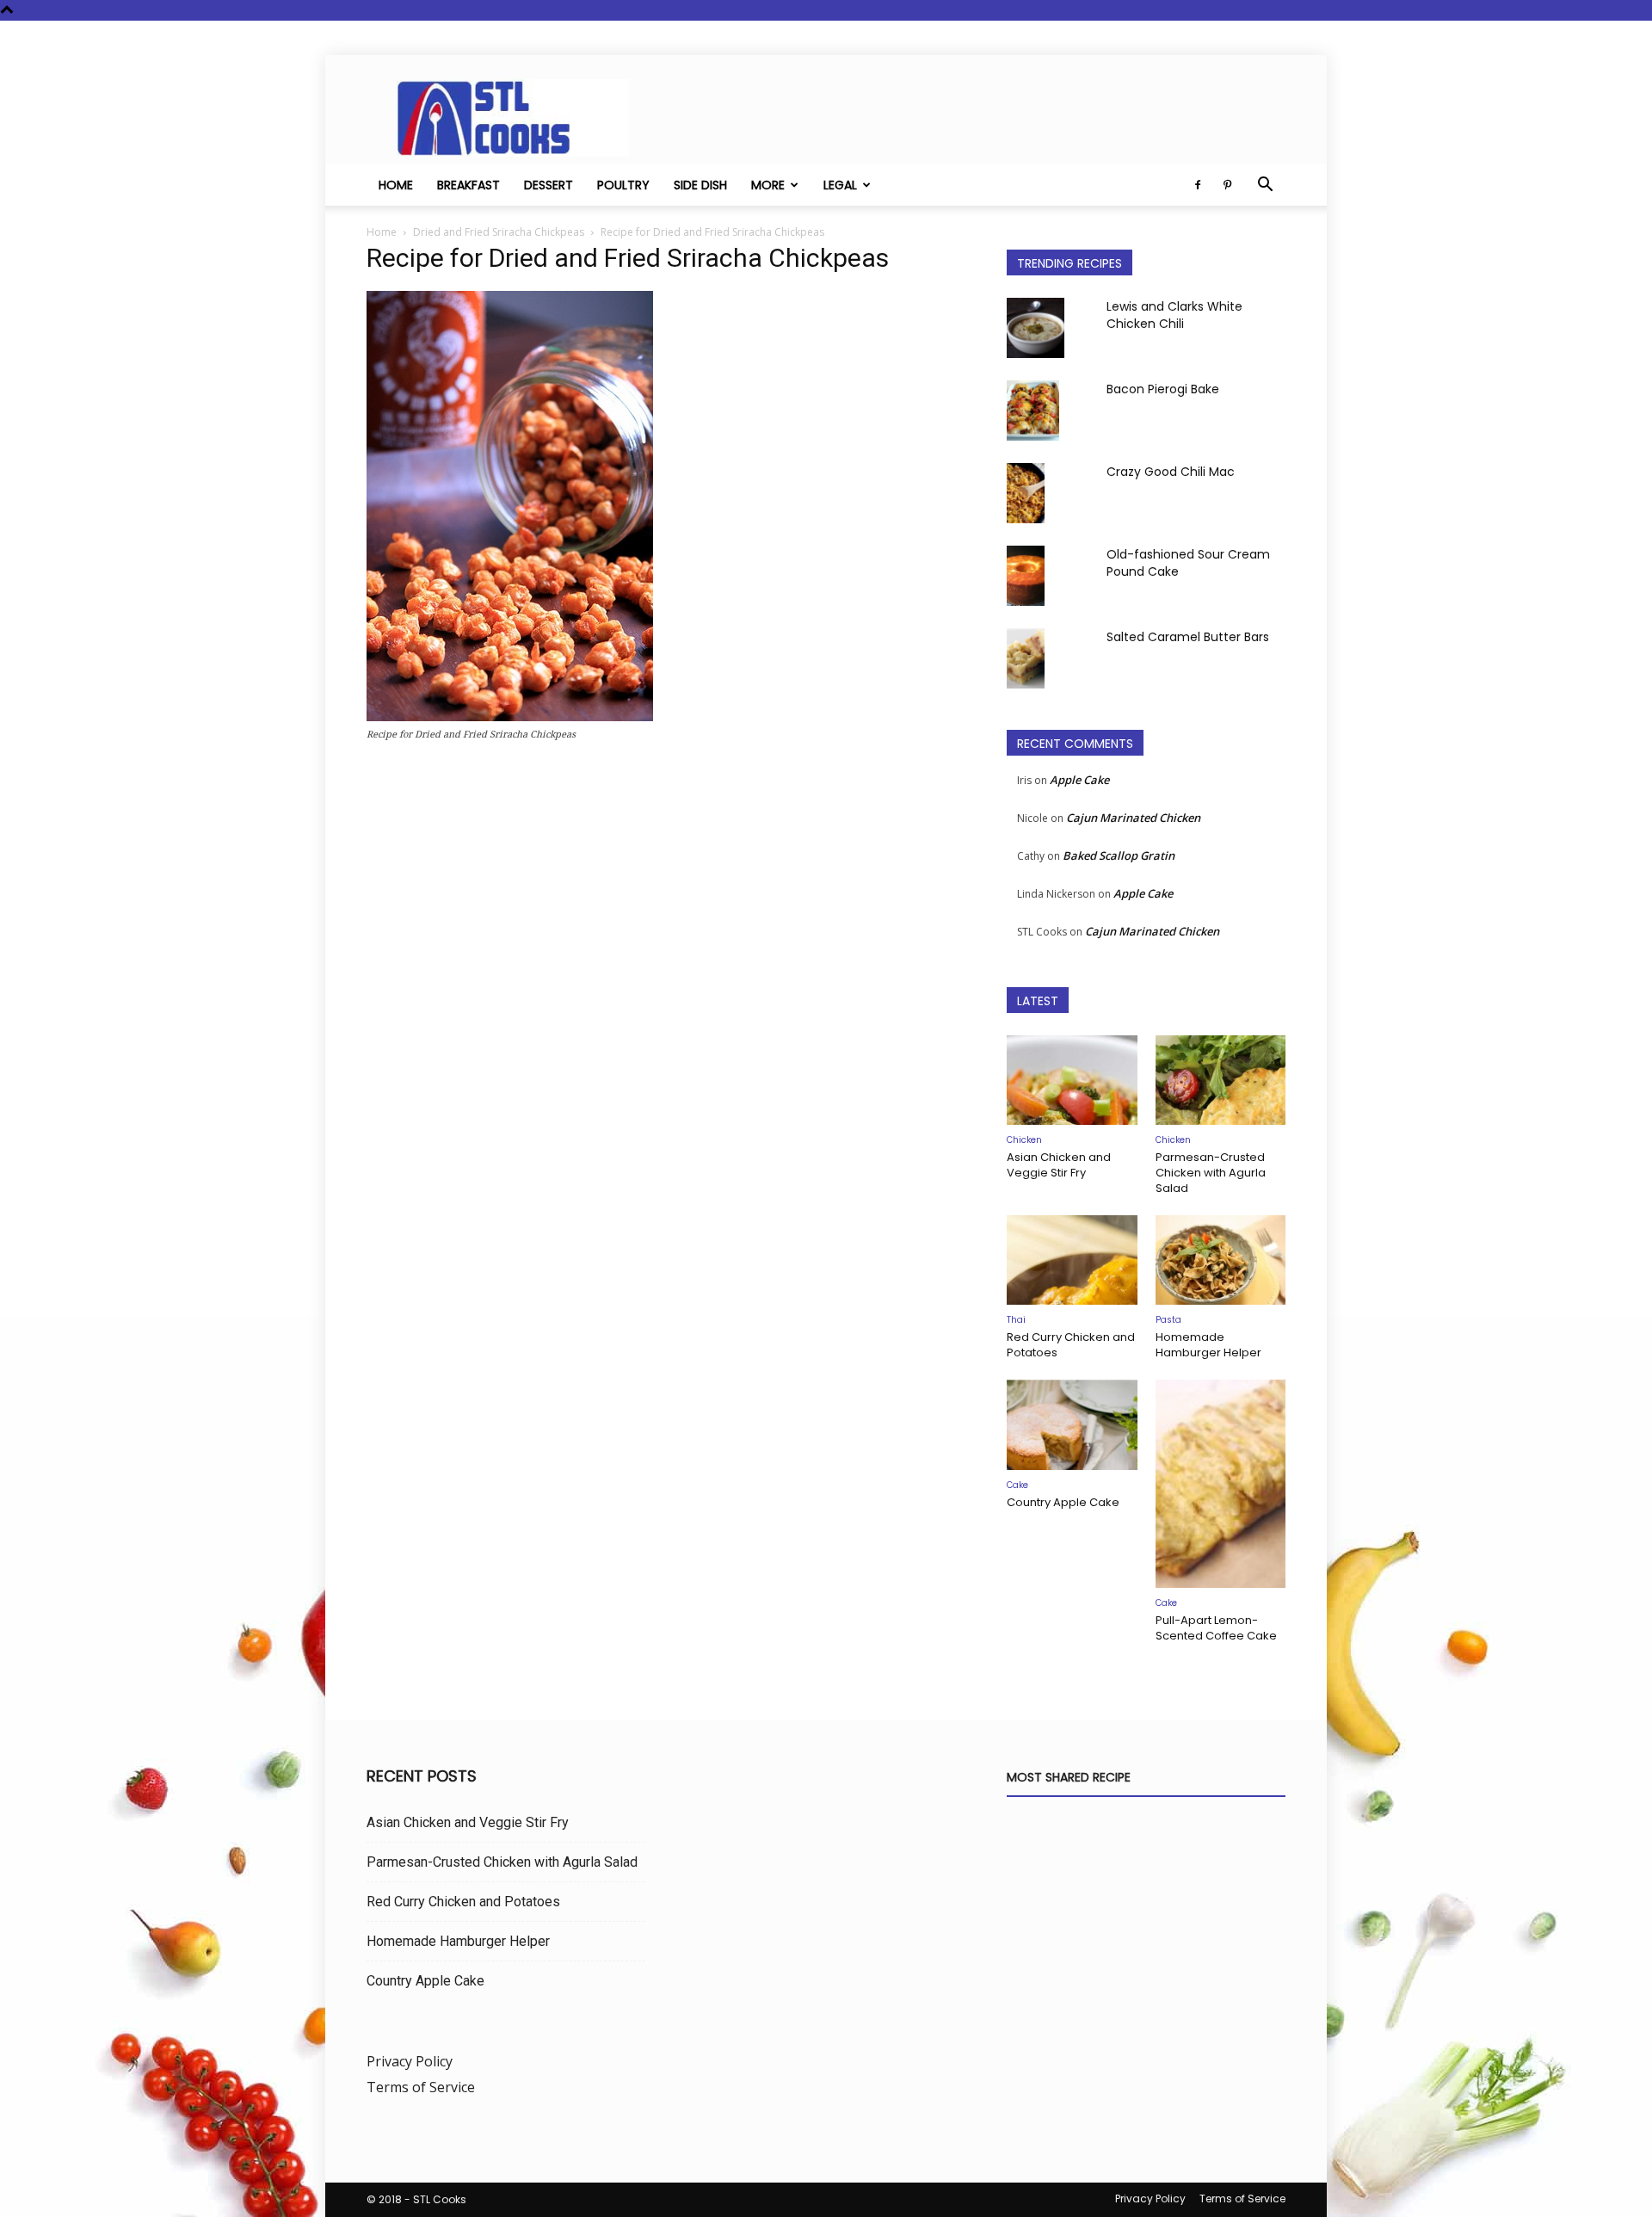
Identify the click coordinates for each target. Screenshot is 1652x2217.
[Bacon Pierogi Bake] (1033, 411)
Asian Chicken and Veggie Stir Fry (1059, 1165)
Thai (1016, 1320)
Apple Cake (1079, 780)
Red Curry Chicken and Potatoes (1071, 1345)
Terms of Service (421, 2087)
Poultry (623, 185)
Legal (840, 185)
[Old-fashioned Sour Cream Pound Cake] (1026, 576)
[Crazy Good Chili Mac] (1026, 493)
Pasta (1168, 1320)
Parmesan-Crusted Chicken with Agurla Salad (1211, 1173)
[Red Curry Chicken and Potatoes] (1072, 1260)
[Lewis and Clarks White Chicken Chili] (1036, 328)
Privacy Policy (410, 2061)
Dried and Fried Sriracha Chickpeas (499, 232)
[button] (1265, 186)
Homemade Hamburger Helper (1208, 1345)
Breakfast (468, 185)
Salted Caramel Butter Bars (1188, 637)
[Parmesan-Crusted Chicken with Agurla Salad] (1221, 1080)
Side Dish (700, 185)
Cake (1017, 1485)
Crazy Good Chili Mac (1171, 472)
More (768, 185)
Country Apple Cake (1063, 1502)
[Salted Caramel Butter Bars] (1026, 658)
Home (396, 185)
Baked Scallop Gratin (1119, 855)
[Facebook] (1198, 185)
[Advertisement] (666, 939)
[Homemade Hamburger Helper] (1221, 1260)
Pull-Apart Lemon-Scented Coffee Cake (1216, 1628)
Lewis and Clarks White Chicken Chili (1174, 315)
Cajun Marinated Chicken (1133, 818)
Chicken (1024, 1140)
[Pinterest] (1227, 185)
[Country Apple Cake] (1072, 1424)
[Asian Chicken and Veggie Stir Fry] (1072, 1080)
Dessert (549, 185)
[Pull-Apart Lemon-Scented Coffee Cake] (1221, 1484)
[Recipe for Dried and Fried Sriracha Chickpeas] (510, 716)
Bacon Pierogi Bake (1163, 389)
